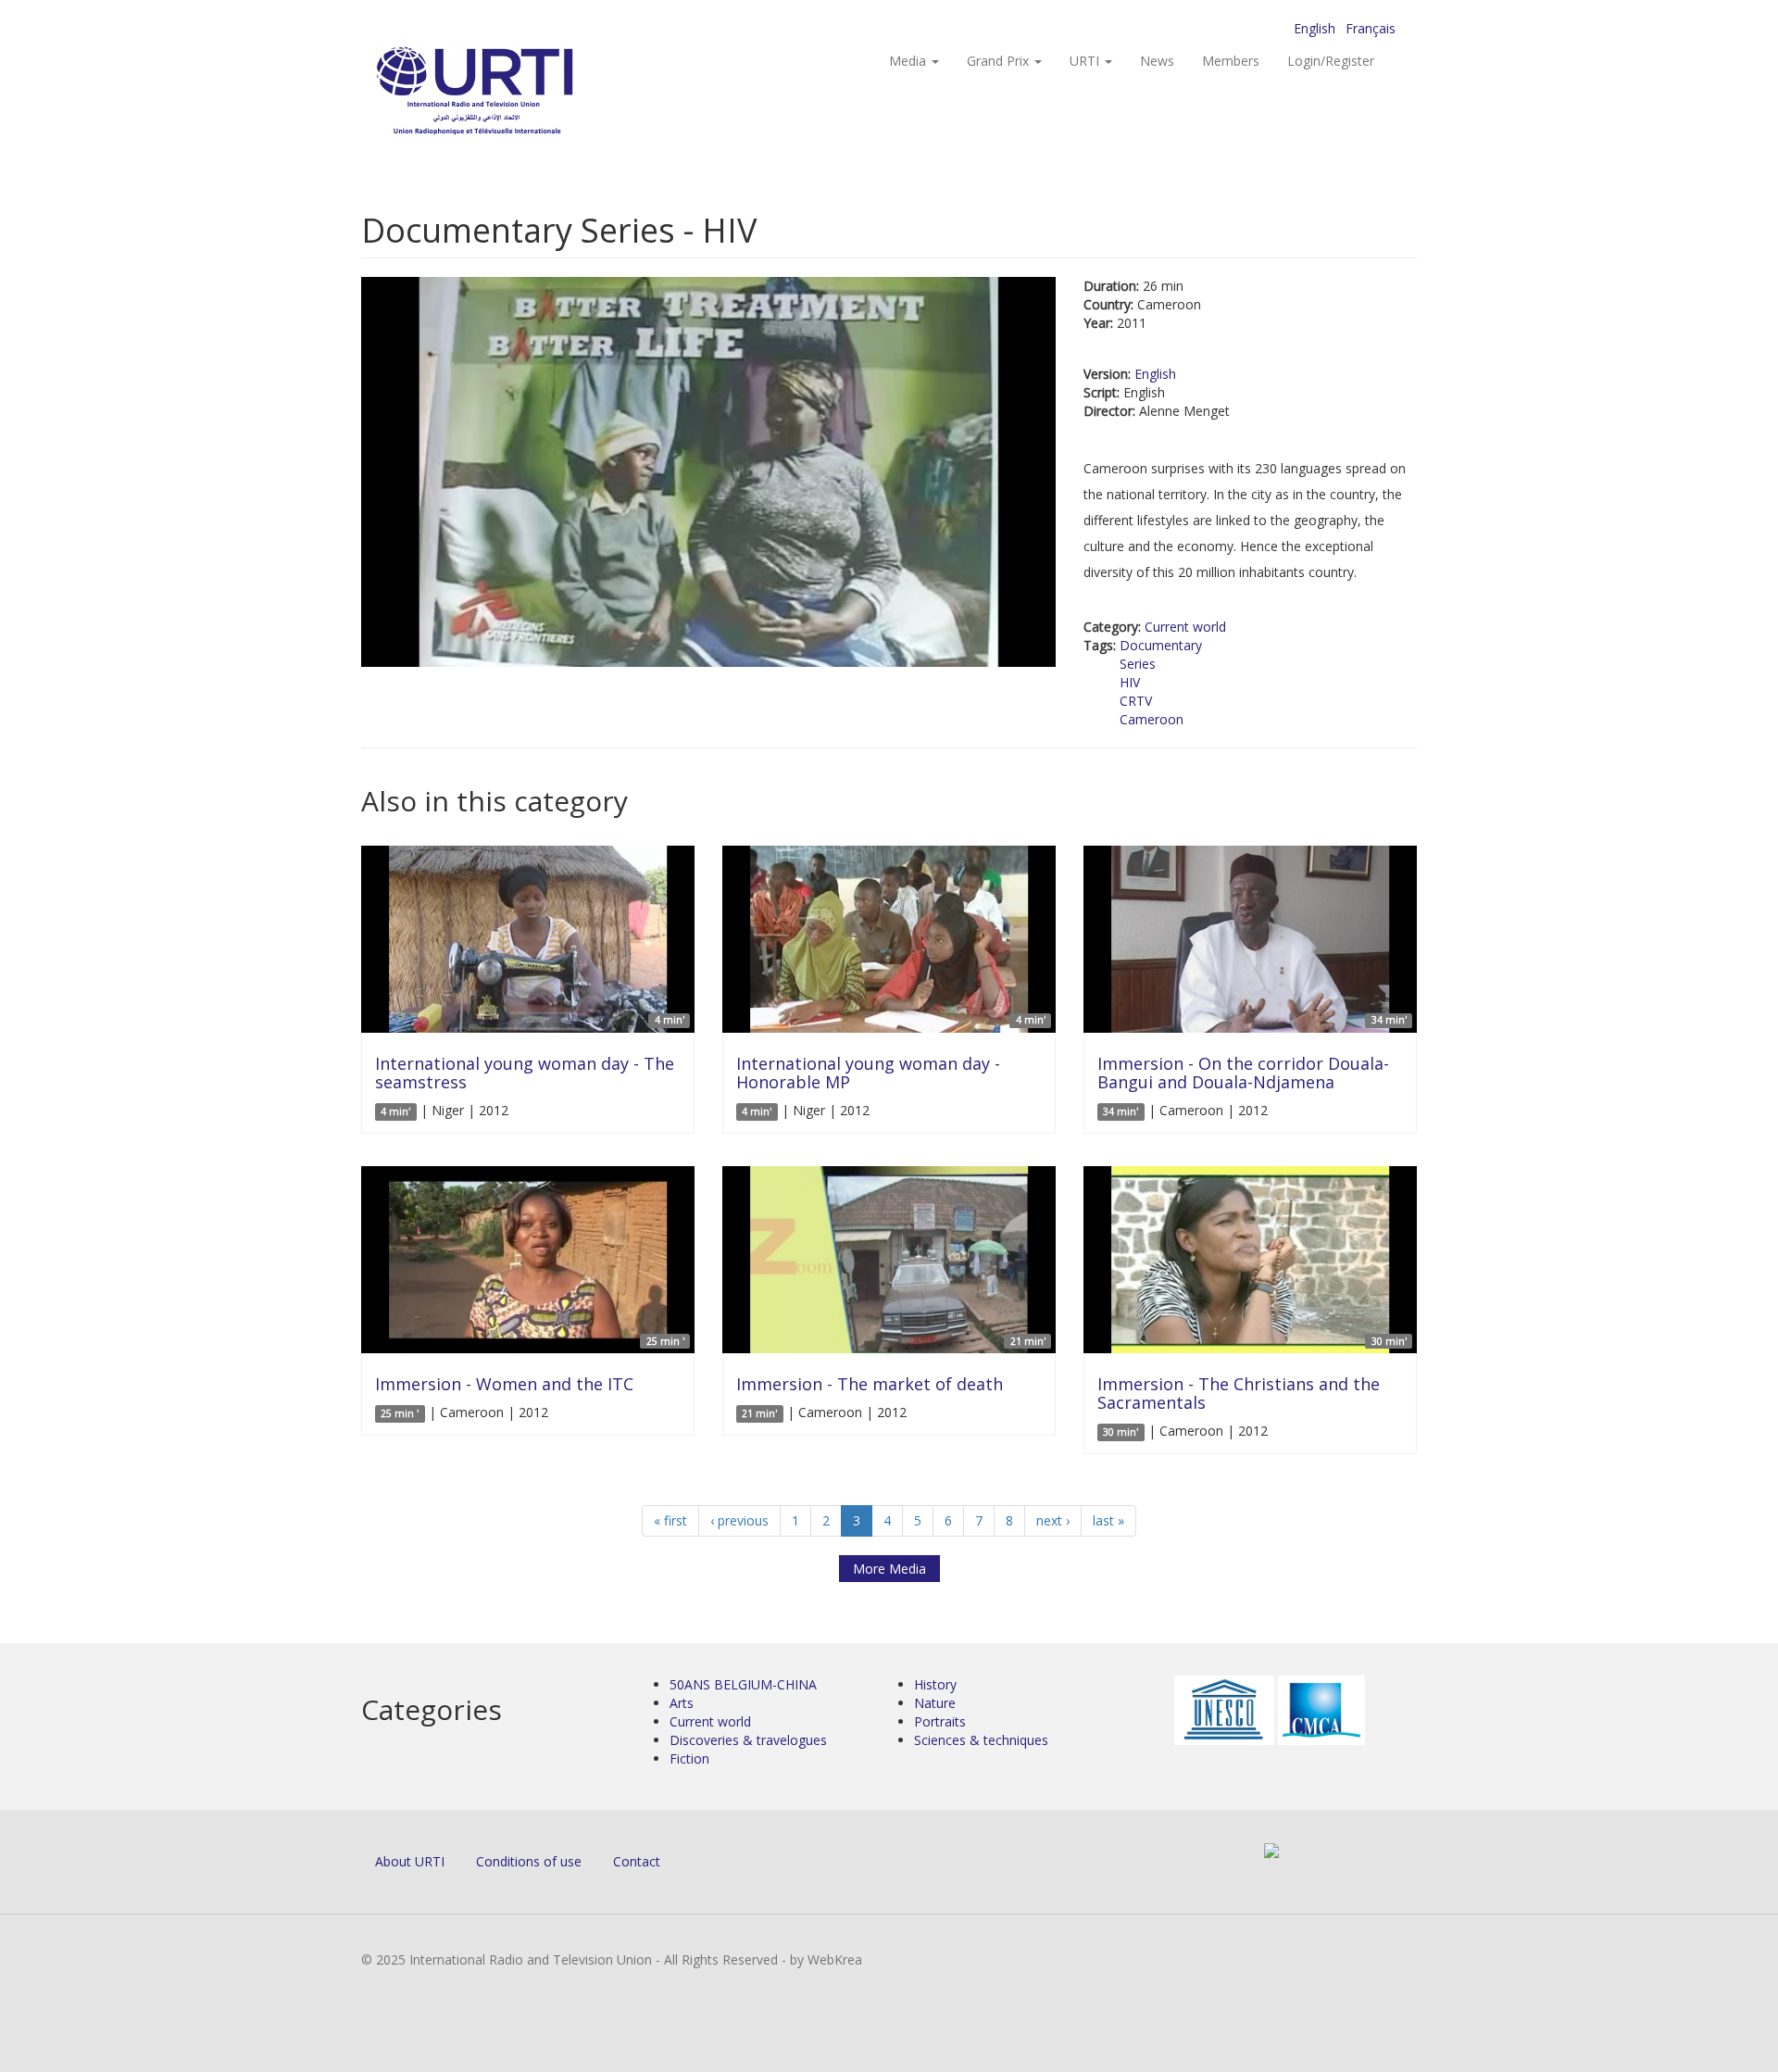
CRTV (1136, 701)
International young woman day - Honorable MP (868, 1073)
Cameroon (1152, 719)
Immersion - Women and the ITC (504, 1384)
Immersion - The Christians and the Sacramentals (1239, 1393)
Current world (1185, 627)
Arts (682, 1703)
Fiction (689, 1758)
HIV (1130, 682)
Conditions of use (529, 1861)
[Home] (512, 93)
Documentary (1161, 645)
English (1315, 28)
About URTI (410, 1861)
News (1157, 61)
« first (670, 1520)
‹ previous (739, 1520)
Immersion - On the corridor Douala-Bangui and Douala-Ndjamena (1243, 1073)
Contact (637, 1861)
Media (909, 61)
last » (1108, 1520)
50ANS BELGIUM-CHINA (743, 1684)
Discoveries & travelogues (748, 1740)
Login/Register (1331, 61)
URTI (1086, 61)
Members (1231, 61)
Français (1371, 28)
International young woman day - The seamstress (525, 1073)
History (935, 1684)
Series (1138, 664)
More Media (889, 1569)
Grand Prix (1000, 61)
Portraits (940, 1721)
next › (1053, 1520)
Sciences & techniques (981, 1740)
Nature (935, 1703)
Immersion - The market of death (870, 1384)
